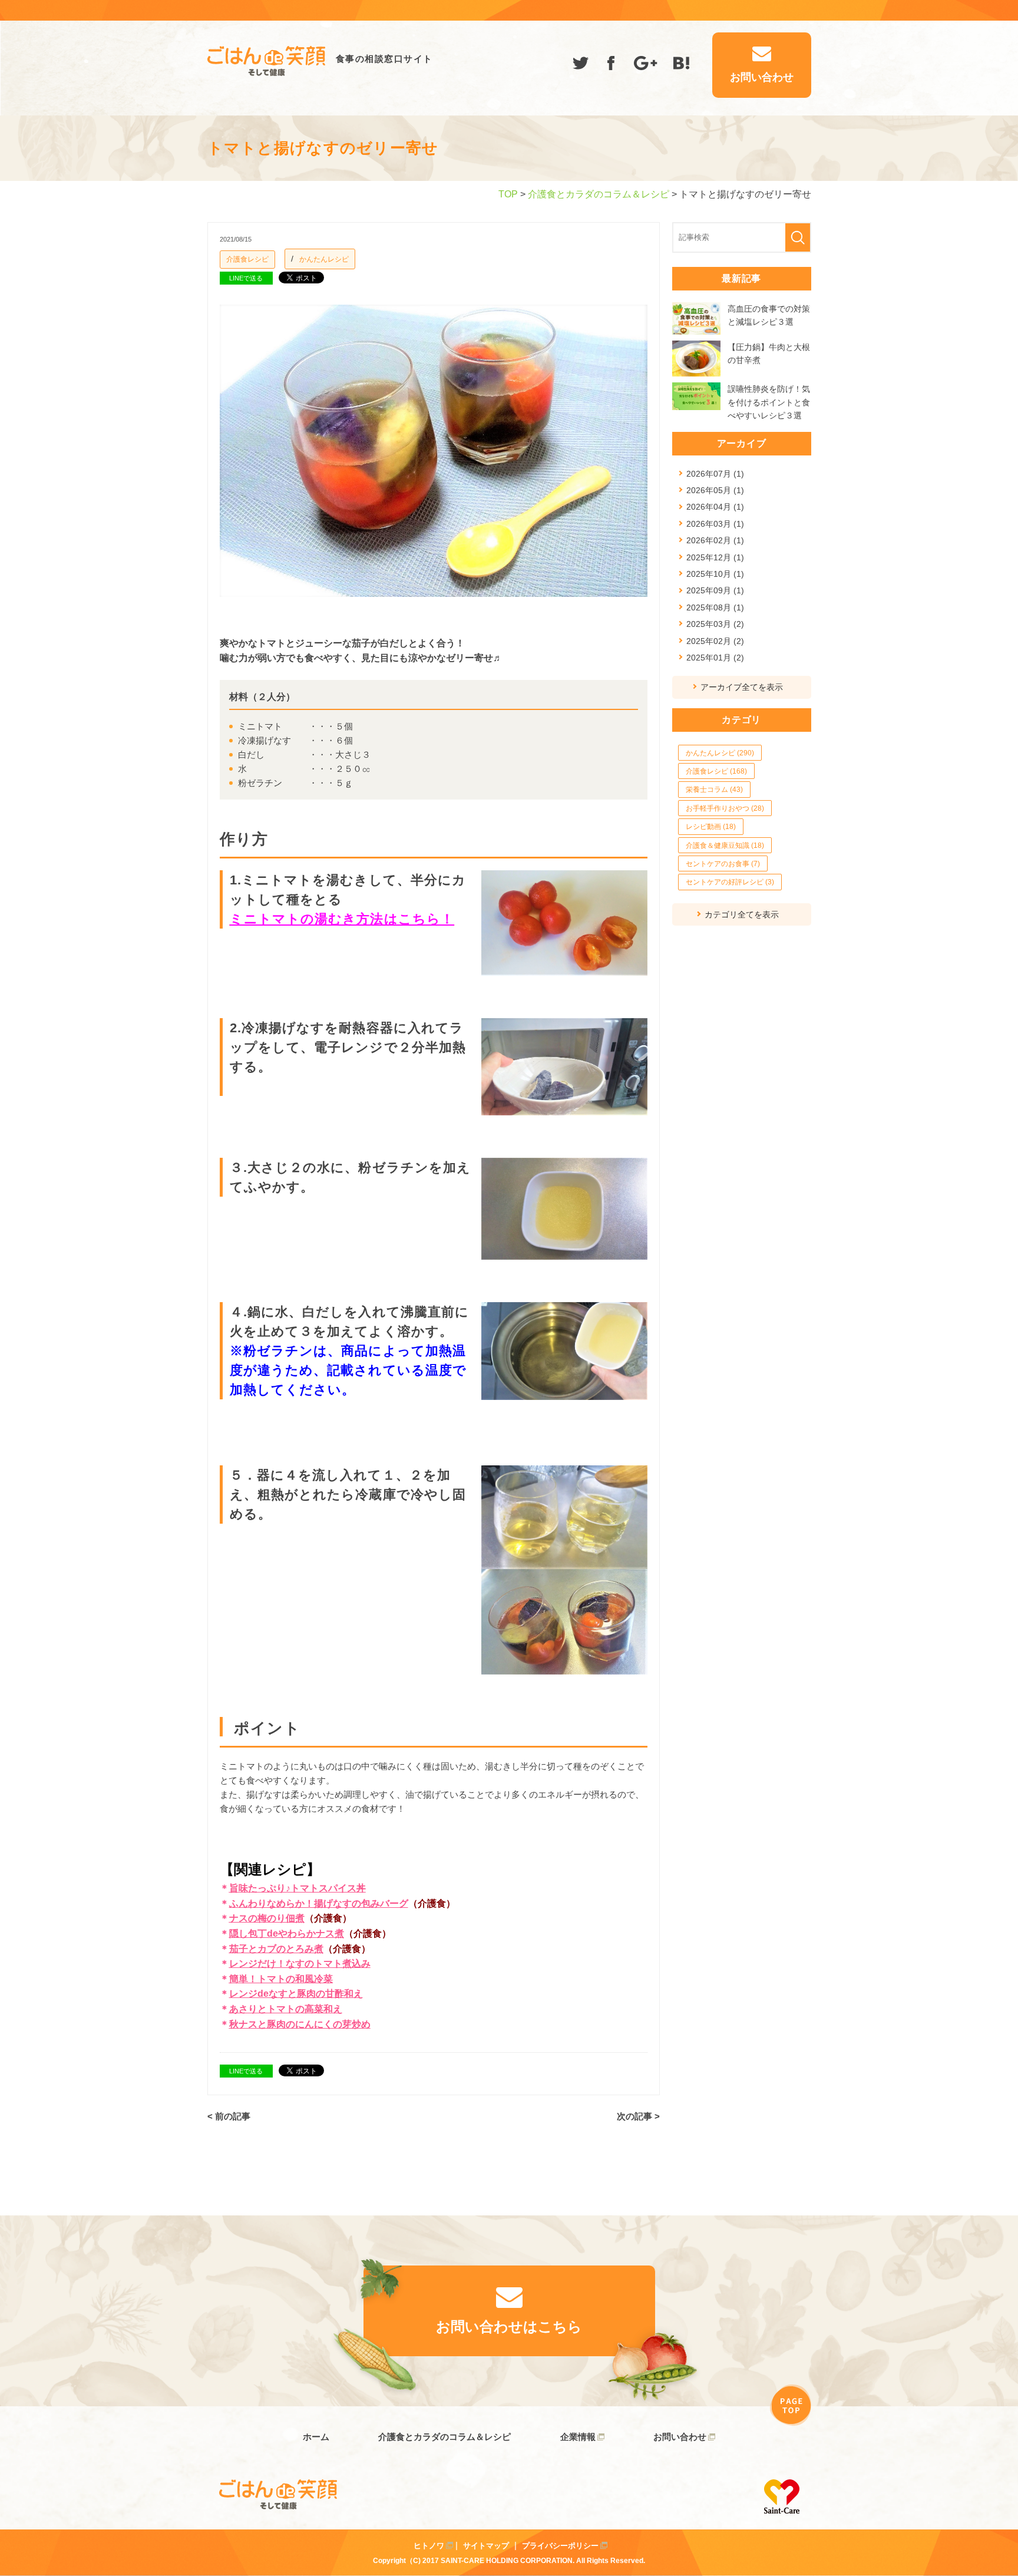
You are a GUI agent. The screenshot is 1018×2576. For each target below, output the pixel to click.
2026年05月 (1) (715, 490)
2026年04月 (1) (715, 507)
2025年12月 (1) (715, 557)
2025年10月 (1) (715, 574)
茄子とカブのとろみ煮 (276, 1949)
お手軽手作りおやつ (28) (725, 808)
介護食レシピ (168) (716, 771)
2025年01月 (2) (715, 658)
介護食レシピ (247, 259)
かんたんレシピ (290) (720, 753)
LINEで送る (246, 278)
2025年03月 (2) (715, 624)
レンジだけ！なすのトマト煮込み (300, 1964)
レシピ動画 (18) (711, 827)
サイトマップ (486, 2546)
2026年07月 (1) (715, 474)
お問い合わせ (680, 2437)
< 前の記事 (229, 2116)
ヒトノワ (429, 2546)
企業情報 (578, 2437)
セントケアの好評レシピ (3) (730, 882)
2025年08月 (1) (715, 607)
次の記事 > (638, 2116)
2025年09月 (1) (715, 590)
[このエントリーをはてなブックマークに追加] (682, 65)
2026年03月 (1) (715, 524)
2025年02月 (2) (715, 641)
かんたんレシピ (324, 259)
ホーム (316, 2437)
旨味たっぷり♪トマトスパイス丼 (298, 1888)
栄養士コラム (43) (714, 790)
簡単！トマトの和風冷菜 (281, 1979)
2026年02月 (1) (715, 540)
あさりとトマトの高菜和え (286, 2009)
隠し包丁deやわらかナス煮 (287, 1933)
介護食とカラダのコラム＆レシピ (599, 194)
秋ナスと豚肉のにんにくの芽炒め (300, 2024)
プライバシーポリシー (560, 2546)
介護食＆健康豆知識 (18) (725, 846)
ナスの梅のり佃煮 (267, 1918)
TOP (508, 194)
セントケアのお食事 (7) (723, 864)
